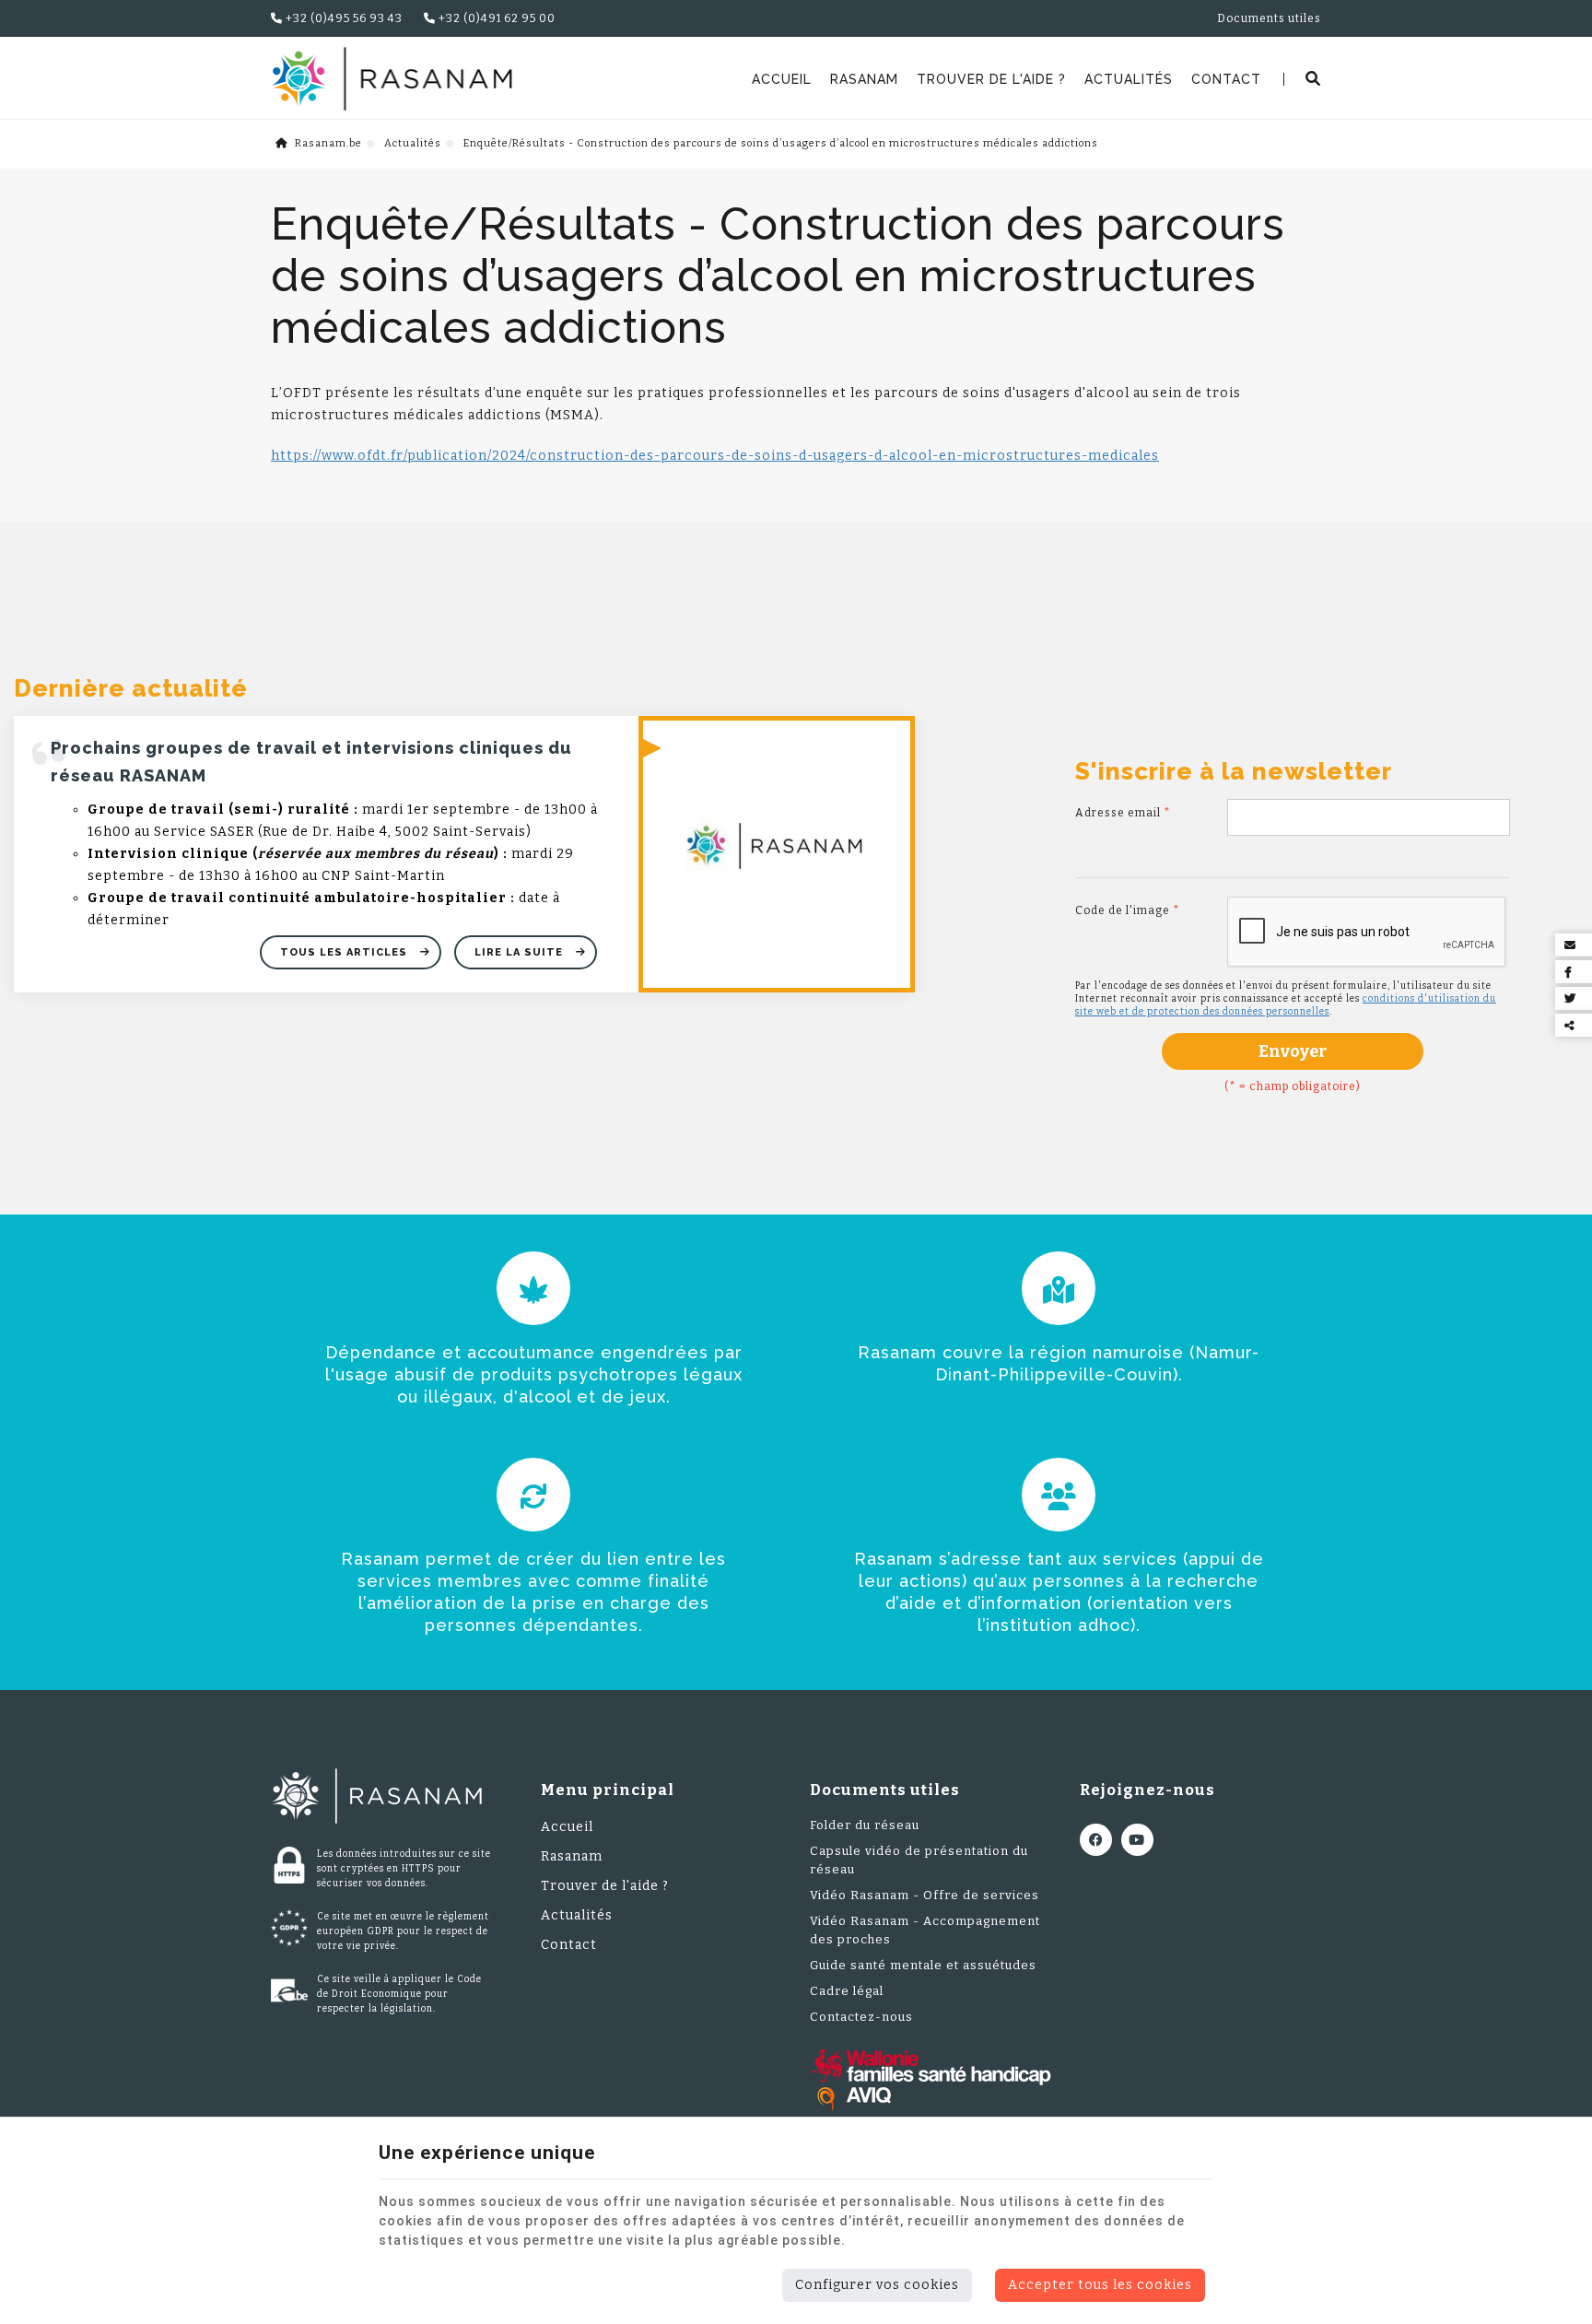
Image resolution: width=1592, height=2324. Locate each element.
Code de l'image (1128, 910)
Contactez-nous (861, 2017)
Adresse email (1123, 813)
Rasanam (864, 79)
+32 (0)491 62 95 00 (496, 18)
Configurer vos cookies (877, 2285)
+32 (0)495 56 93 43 (343, 18)
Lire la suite (521, 952)
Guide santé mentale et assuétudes (923, 1965)
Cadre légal (847, 1991)
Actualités (1129, 79)
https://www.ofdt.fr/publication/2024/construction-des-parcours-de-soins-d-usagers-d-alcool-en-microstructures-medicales (715, 456)
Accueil (782, 79)
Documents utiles (1269, 18)
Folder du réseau (865, 1825)
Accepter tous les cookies (1100, 2285)
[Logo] (392, 79)
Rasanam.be (327, 143)
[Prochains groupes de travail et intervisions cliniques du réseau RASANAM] (777, 854)
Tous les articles (345, 952)
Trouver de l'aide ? (991, 79)
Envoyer (1293, 1051)
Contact (1226, 79)
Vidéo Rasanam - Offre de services (925, 1895)
